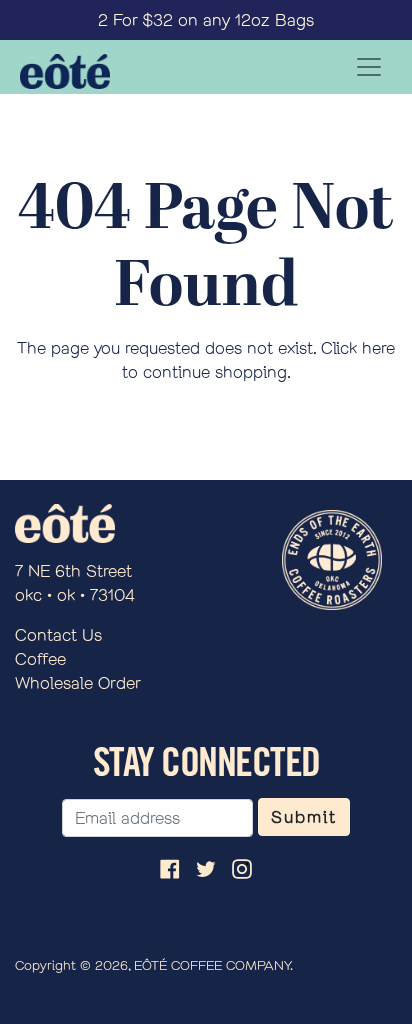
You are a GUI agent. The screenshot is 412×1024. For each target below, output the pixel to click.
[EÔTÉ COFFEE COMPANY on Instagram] (242, 867)
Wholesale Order (78, 682)
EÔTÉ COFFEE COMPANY (212, 965)
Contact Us (58, 634)
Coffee (40, 658)
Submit (304, 816)
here (378, 347)
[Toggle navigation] (369, 67)
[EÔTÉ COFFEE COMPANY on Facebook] (170, 867)
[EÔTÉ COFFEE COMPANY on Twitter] (206, 867)
